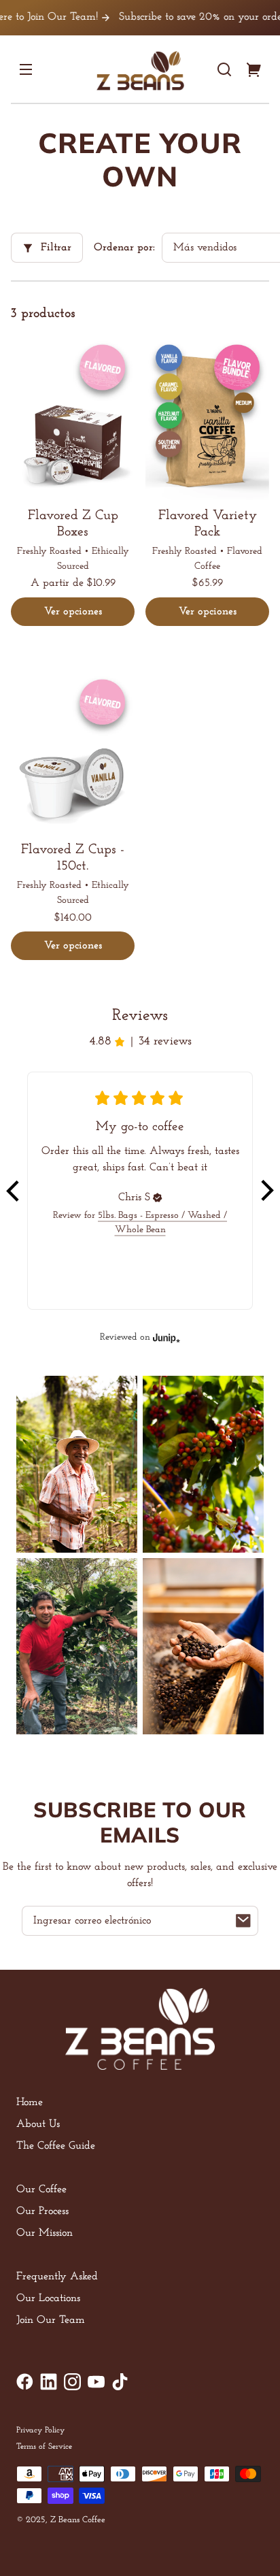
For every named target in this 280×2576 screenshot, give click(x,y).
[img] (158, 1198)
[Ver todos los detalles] (73, 417)
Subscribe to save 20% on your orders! (181, 17)
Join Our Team (51, 2320)
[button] (224, 69)
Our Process (42, 2211)
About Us (38, 2124)
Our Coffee (41, 2190)
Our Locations (48, 2298)
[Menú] (26, 69)
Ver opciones (73, 612)
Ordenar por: (124, 248)
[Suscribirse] (243, 1921)
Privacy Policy (40, 2430)
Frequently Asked (57, 2277)
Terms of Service (44, 2447)
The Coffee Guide (56, 2146)
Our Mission (45, 2233)
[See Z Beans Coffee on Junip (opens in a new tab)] (167, 1337)
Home (30, 2102)
